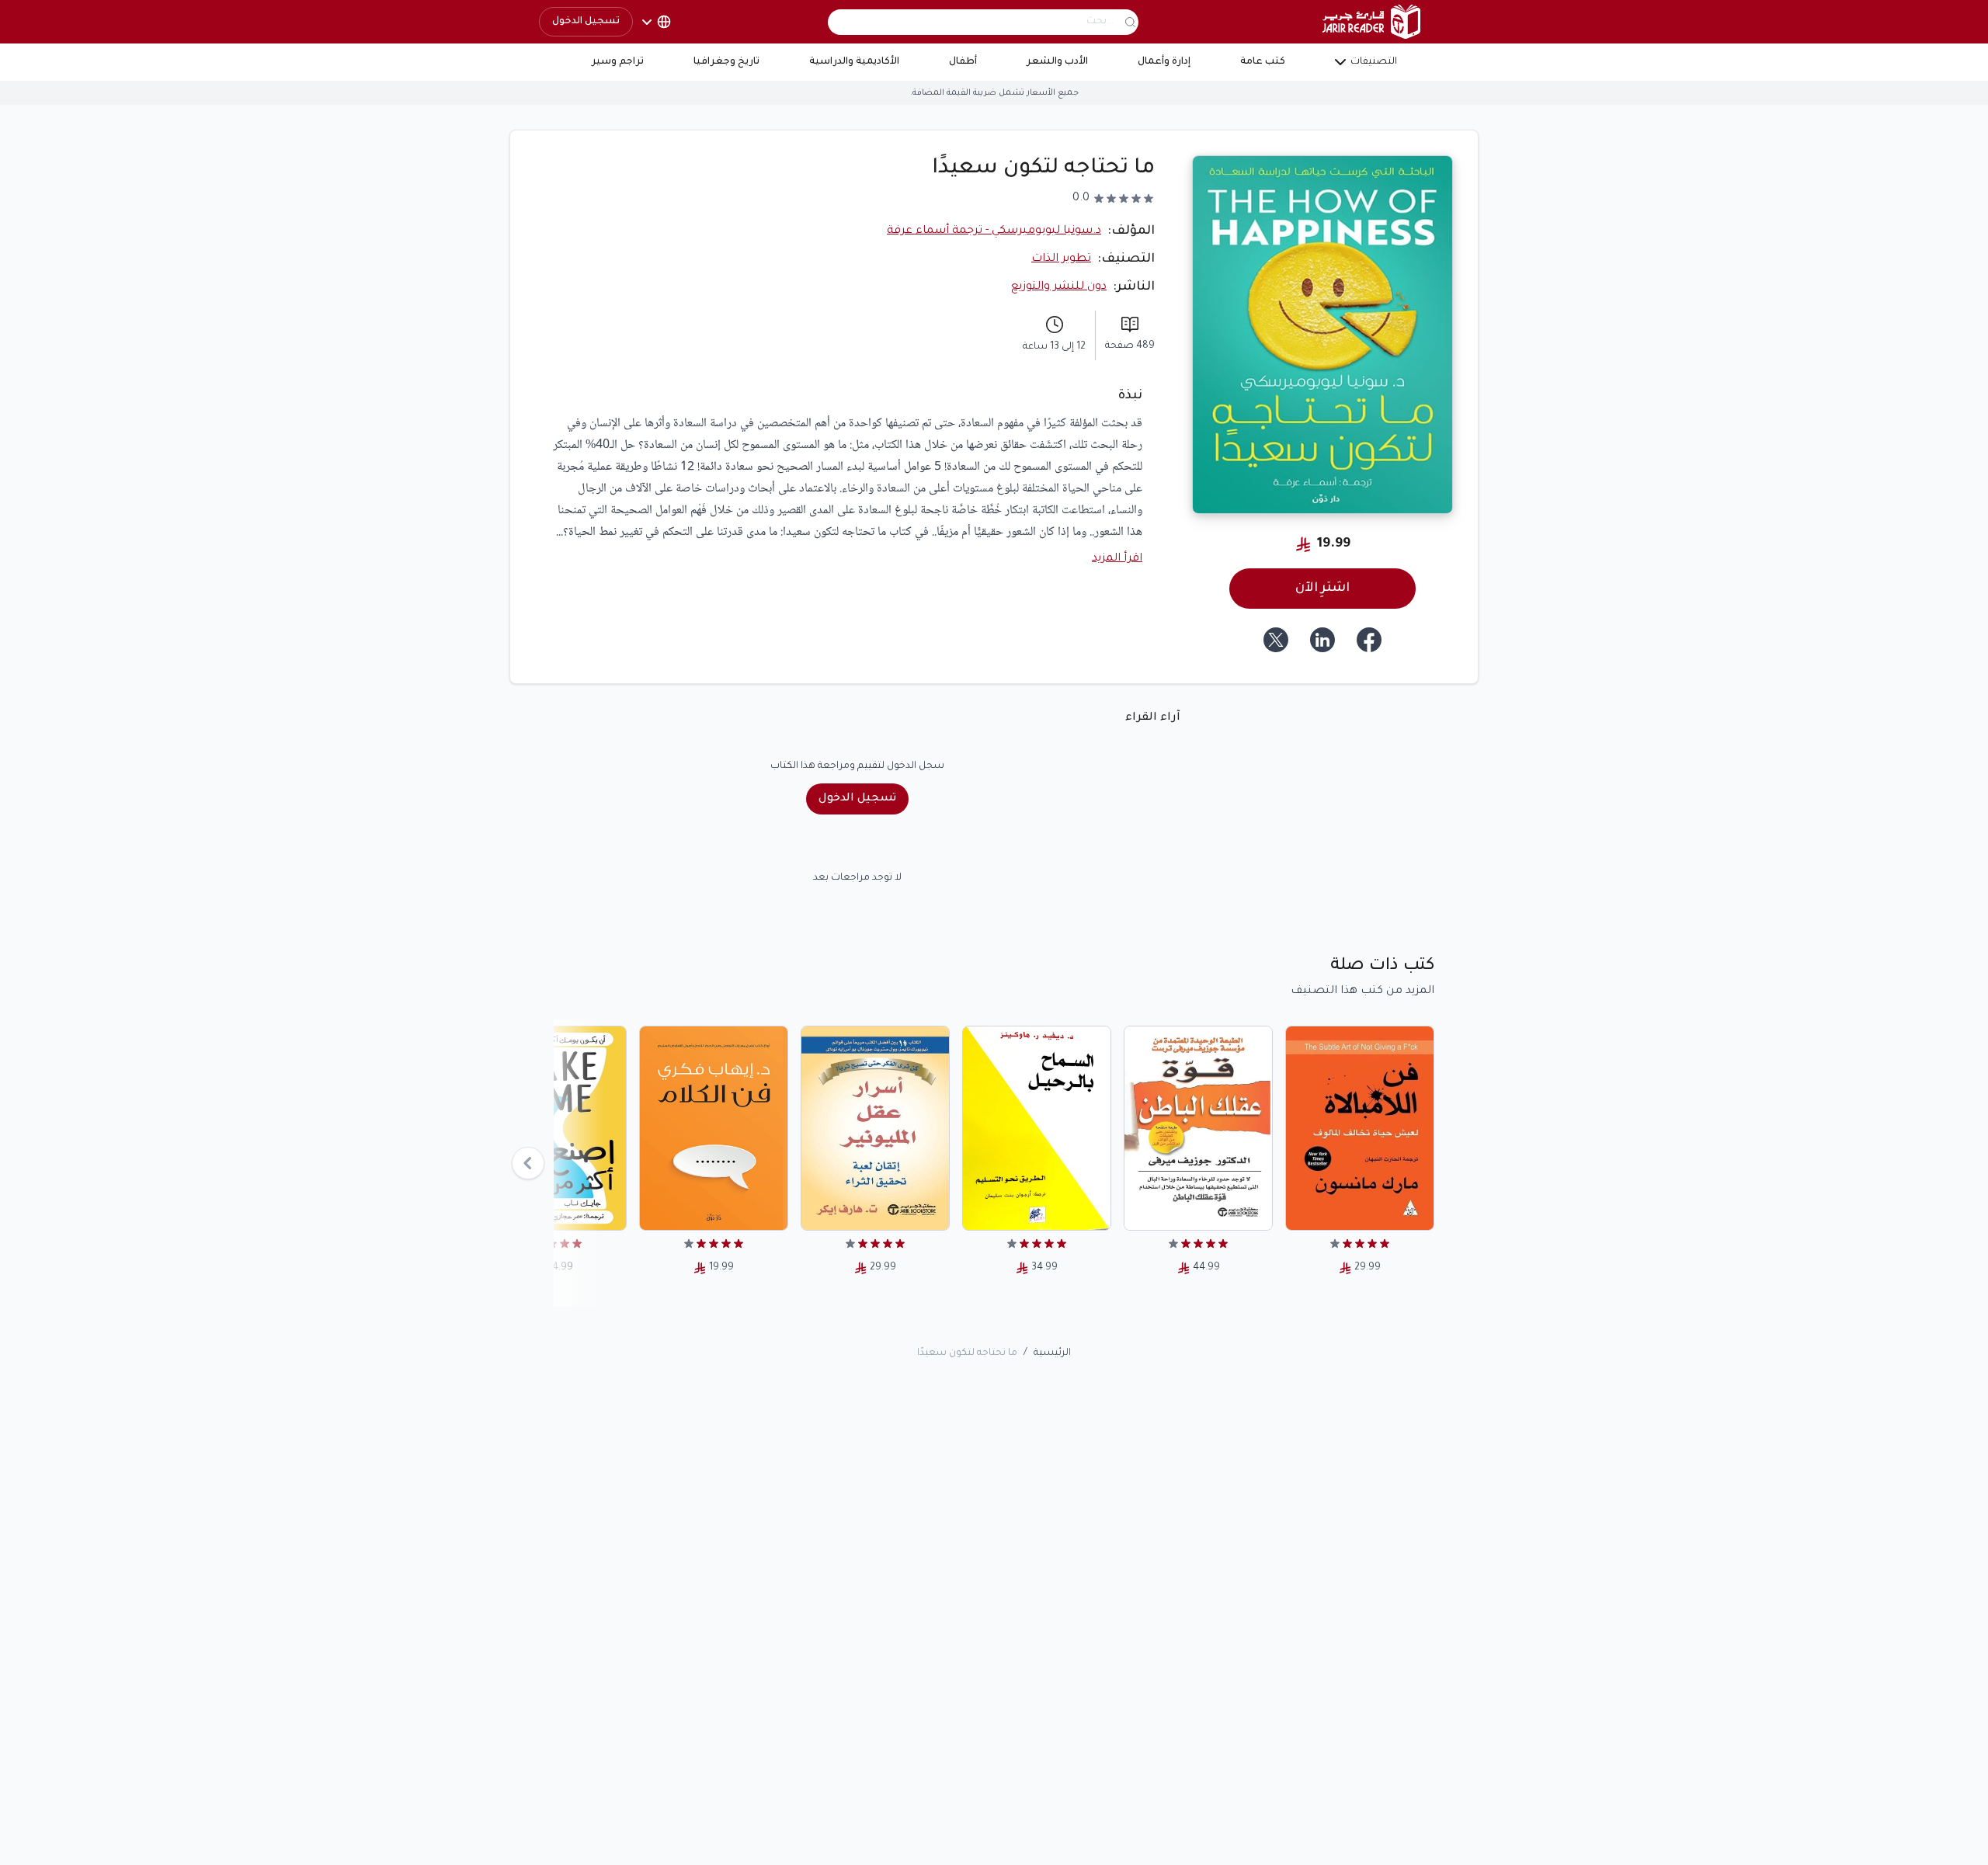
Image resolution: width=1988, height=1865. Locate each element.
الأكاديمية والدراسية (854, 62)
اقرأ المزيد (1117, 559)
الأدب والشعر (1057, 62)
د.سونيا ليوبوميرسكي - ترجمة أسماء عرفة (994, 231)
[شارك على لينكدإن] (1322, 640)
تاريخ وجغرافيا (726, 62)
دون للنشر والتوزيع (1059, 287)
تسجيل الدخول (586, 22)
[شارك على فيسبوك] (1369, 640)
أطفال (963, 62)
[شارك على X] (1276, 640)
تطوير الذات (1061, 259)
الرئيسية (1052, 1353)
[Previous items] (528, 1163)
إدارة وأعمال (1164, 62)
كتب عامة (1263, 62)
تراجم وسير (618, 62)
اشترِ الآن (1322, 589)
